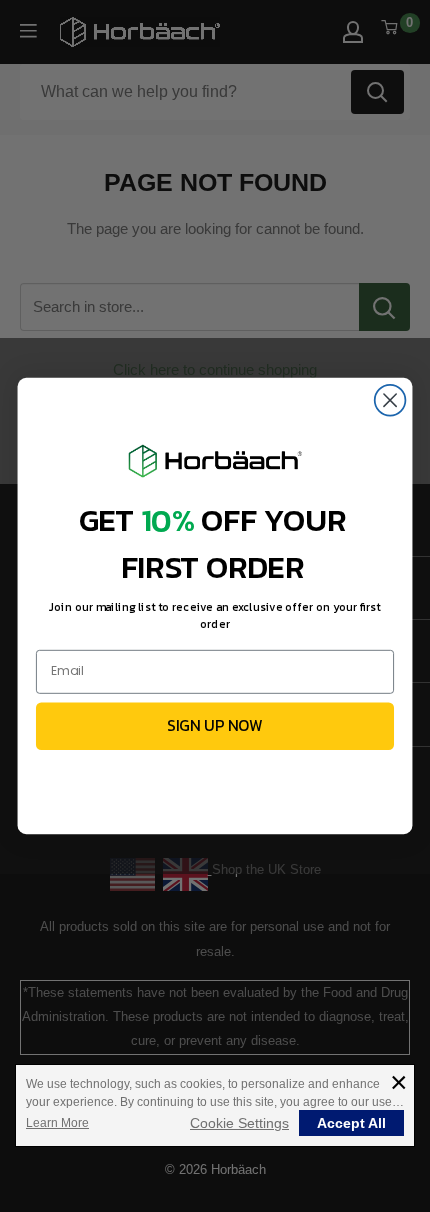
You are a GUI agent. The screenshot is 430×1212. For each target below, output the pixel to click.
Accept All (351, 1123)
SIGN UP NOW (215, 726)
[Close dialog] (390, 400)
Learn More (57, 1123)
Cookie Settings (239, 1123)
